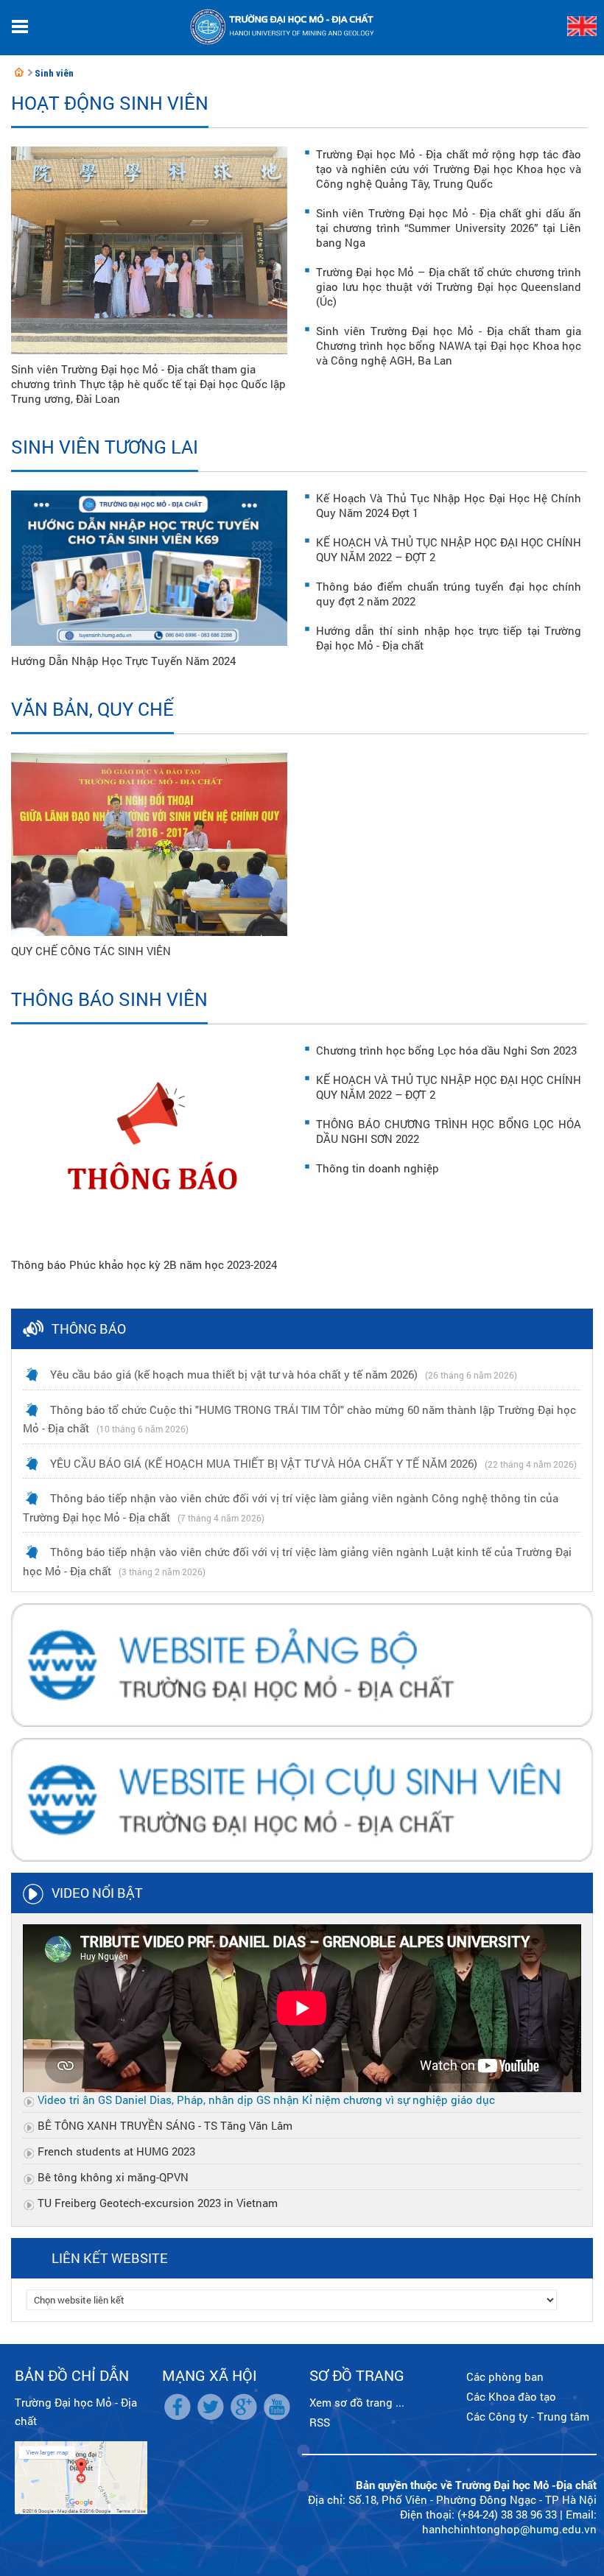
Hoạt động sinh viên (110, 103)
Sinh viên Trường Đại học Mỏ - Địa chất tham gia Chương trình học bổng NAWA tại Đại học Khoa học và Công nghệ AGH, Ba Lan (449, 345)
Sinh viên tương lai (105, 447)
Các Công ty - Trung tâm (528, 2416)
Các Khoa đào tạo (511, 2396)
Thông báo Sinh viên (109, 999)
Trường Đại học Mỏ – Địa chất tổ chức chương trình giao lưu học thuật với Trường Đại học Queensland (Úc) (449, 286)
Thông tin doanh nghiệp (377, 1168)
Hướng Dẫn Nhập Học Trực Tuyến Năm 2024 (123, 661)
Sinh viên (54, 73)
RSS (320, 2422)
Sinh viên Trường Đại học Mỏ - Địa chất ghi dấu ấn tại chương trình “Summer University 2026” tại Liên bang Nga (449, 228)
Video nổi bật (97, 1893)
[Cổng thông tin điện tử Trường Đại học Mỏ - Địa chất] (19, 72)
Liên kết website (110, 2258)
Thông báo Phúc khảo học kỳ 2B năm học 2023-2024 (144, 1264)
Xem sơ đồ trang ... (357, 2402)
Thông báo (89, 1329)
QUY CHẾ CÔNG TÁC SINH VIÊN (91, 951)
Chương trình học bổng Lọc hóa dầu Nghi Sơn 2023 (446, 1050)
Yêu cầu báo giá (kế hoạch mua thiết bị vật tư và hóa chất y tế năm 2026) (234, 1374)
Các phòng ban (505, 2376)
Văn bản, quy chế (92, 709)
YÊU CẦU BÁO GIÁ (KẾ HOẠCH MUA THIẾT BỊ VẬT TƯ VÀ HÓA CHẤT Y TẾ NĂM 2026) (264, 1463)
